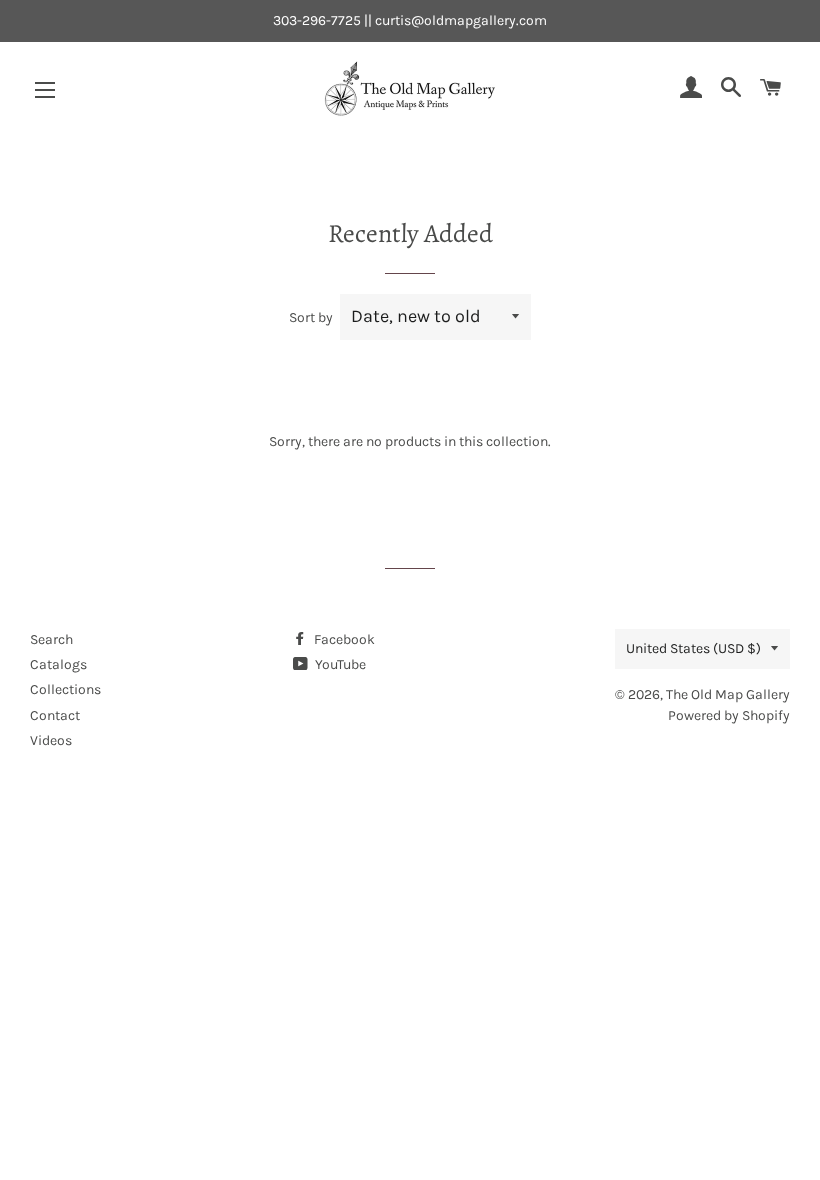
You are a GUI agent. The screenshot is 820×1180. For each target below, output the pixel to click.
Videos (51, 740)
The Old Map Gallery (728, 694)
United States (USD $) (693, 648)
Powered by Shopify (729, 715)
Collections (65, 689)
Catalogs (58, 664)
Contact (55, 715)
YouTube (339, 664)
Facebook (343, 639)
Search (51, 639)
